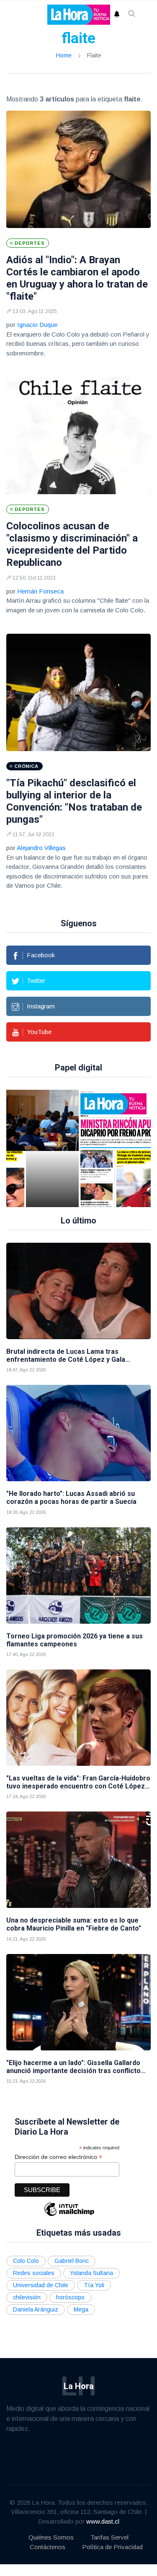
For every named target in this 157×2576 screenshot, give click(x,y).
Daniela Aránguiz (36, 2309)
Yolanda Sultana (91, 2273)
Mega (81, 2309)
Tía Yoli (94, 2285)
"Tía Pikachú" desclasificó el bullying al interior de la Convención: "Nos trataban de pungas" (74, 801)
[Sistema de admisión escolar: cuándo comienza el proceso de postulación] (52, 1148)
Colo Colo (26, 2261)
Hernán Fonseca (40, 591)
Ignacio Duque (37, 325)
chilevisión (27, 2297)
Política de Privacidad (112, 2547)
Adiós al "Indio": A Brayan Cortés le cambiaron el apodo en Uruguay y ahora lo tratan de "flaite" (77, 278)
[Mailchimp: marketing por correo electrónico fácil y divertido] (69, 2215)
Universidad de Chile (41, 2285)
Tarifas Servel (109, 2537)
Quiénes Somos (51, 2537)
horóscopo (70, 2297)
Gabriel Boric (72, 2261)
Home (64, 55)
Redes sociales (34, 2273)
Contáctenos (48, 2547)
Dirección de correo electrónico (58, 2157)
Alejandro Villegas (41, 848)
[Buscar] (132, 15)
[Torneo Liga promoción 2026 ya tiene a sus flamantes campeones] (78, 1576)
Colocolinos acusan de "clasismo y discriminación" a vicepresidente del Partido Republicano (72, 544)
